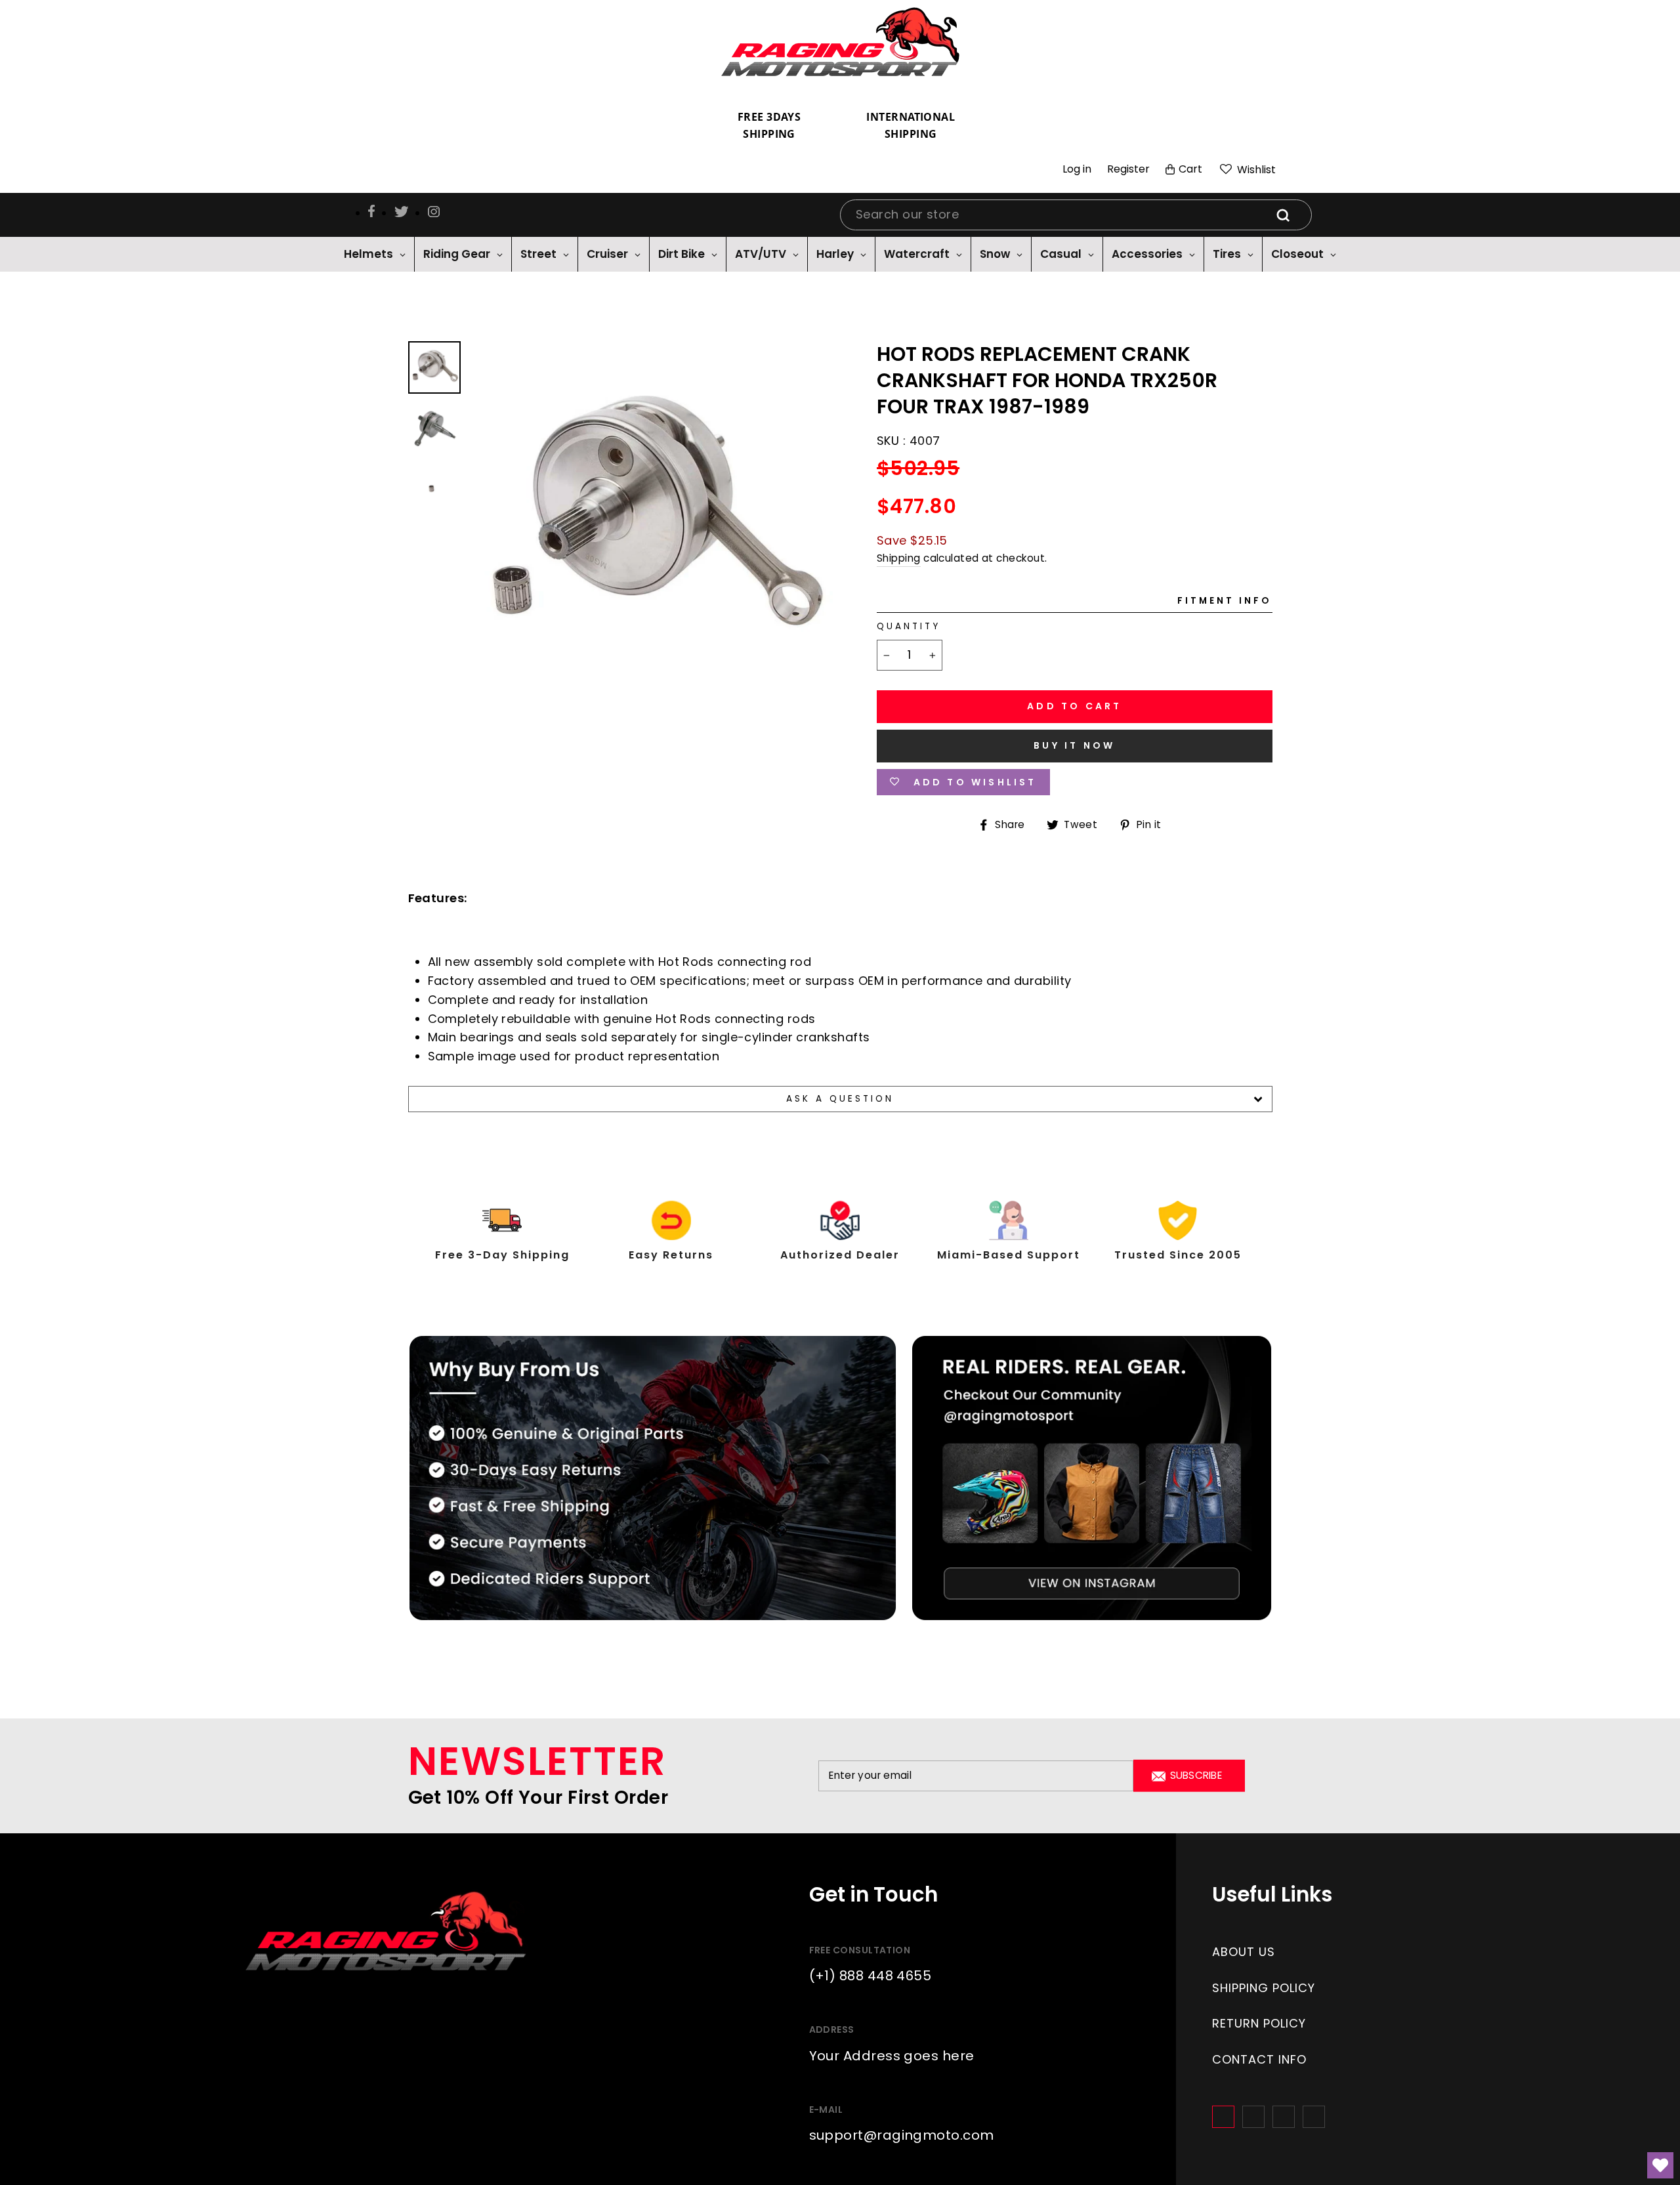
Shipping (899, 558)
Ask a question (840, 1099)
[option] (652, 523)
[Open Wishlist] (1660, 2165)
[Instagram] (1253, 2117)
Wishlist (1255, 170)
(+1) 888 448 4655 (871, 1976)
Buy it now (1074, 745)
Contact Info (1259, 2059)
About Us (1244, 1952)
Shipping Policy (1264, 1988)
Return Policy (1259, 2023)
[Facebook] (1223, 2117)
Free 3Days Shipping (769, 125)
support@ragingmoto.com (902, 2135)
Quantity (909, 626)
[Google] (1284, 2117)
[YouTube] (1314, 2117)
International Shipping (911, 125)
